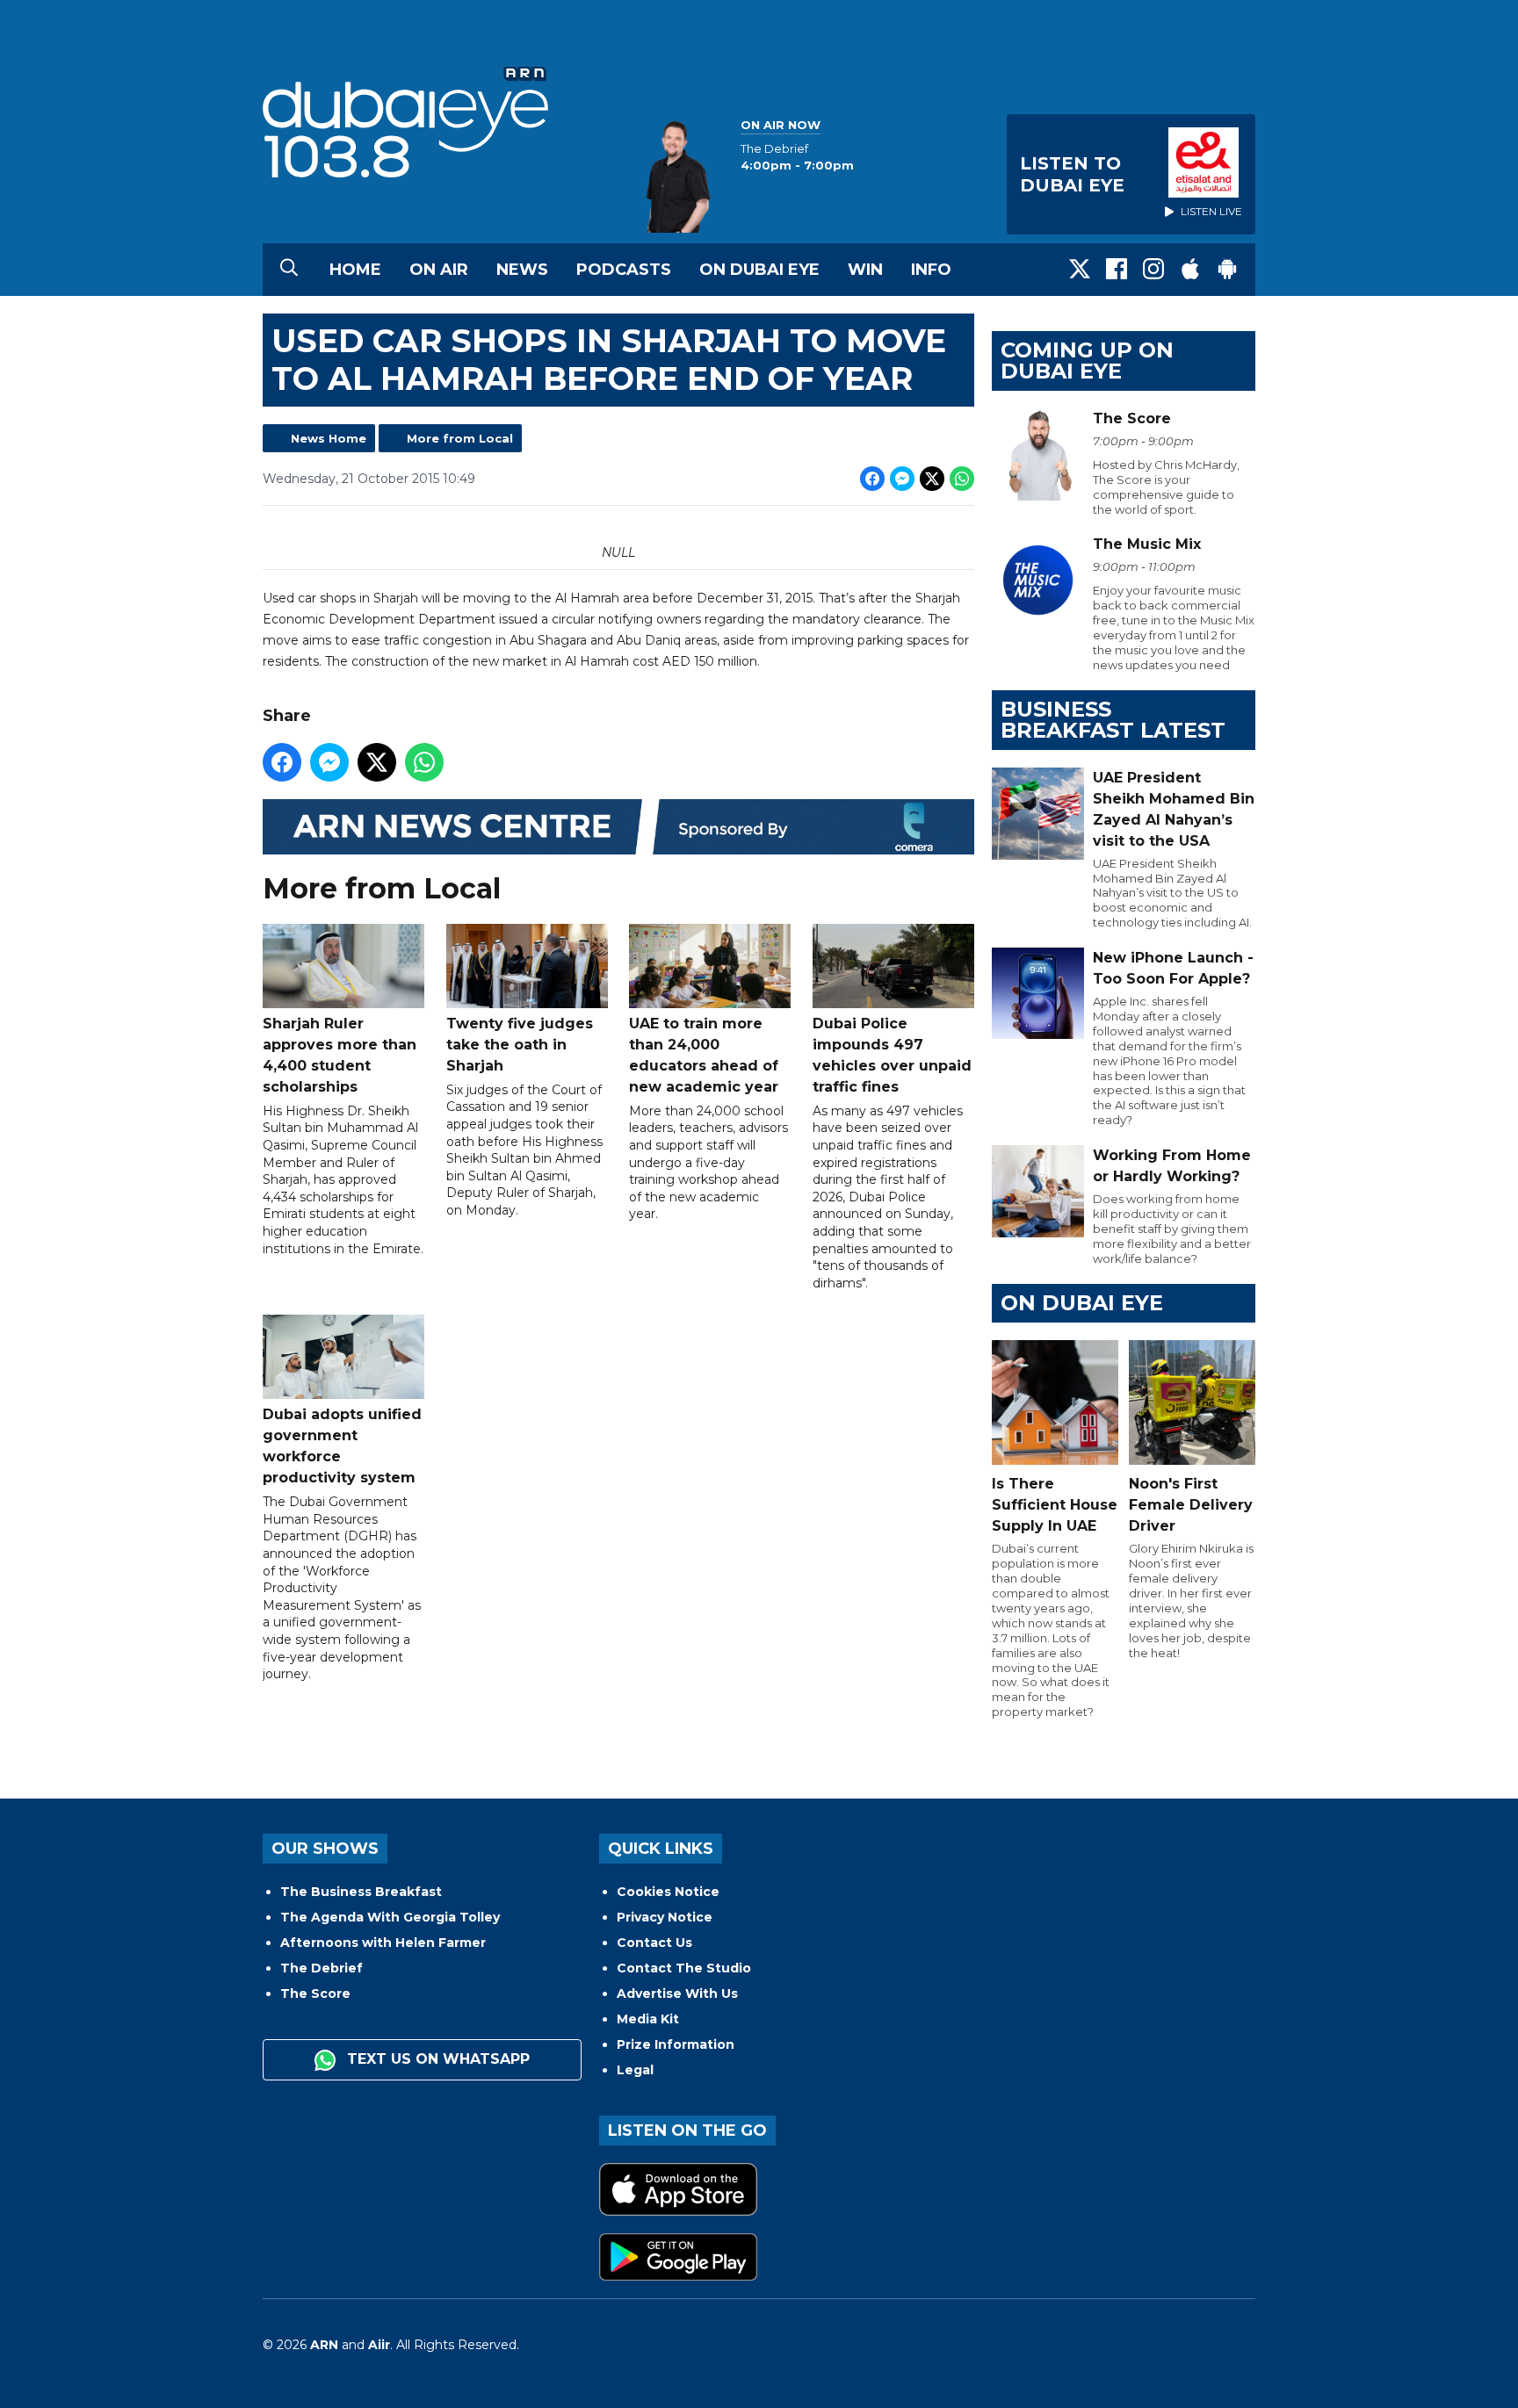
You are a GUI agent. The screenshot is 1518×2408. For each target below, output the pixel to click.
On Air (439, 270)
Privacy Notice (665, 1917)
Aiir (379, 2345)
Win (865, 270)
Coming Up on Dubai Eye (1087, 360)
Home (355, 270)
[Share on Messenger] (902, 479)
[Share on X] (932, 479)
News (522, 270)
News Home (329, 438)
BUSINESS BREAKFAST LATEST (1113, 720)
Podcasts (624, 270)
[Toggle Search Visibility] (289, 270)
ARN (324, 2345)
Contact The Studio (684, 1968)
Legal (635, 2070)
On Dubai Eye (759, 270)
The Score (315, 1993)
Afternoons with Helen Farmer (383, 1943)
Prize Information (676, 2044)
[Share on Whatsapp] (962, 479)
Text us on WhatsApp (436, 2059)
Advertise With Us (677, 1993)
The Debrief (322, 1968)
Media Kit (648, 2019)
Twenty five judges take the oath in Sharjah (520, 1045)
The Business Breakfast (361, 1892)
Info (931, 270)
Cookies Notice (668, 1892)
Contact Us (654, 1943)
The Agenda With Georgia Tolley (390, 1917)
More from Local (460, 438)
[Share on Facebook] (872, 479)
